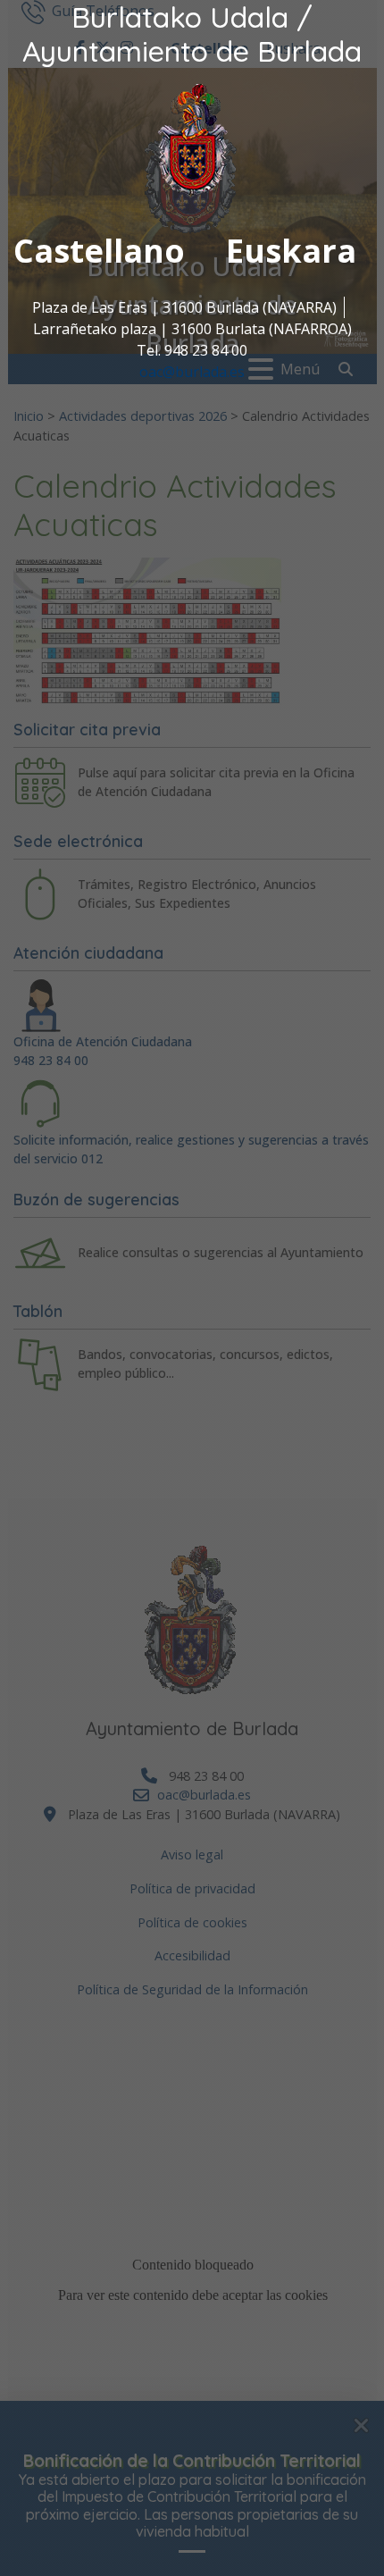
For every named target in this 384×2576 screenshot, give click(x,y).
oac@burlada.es (192, 372)
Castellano (99, 251)
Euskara (291, 251)
